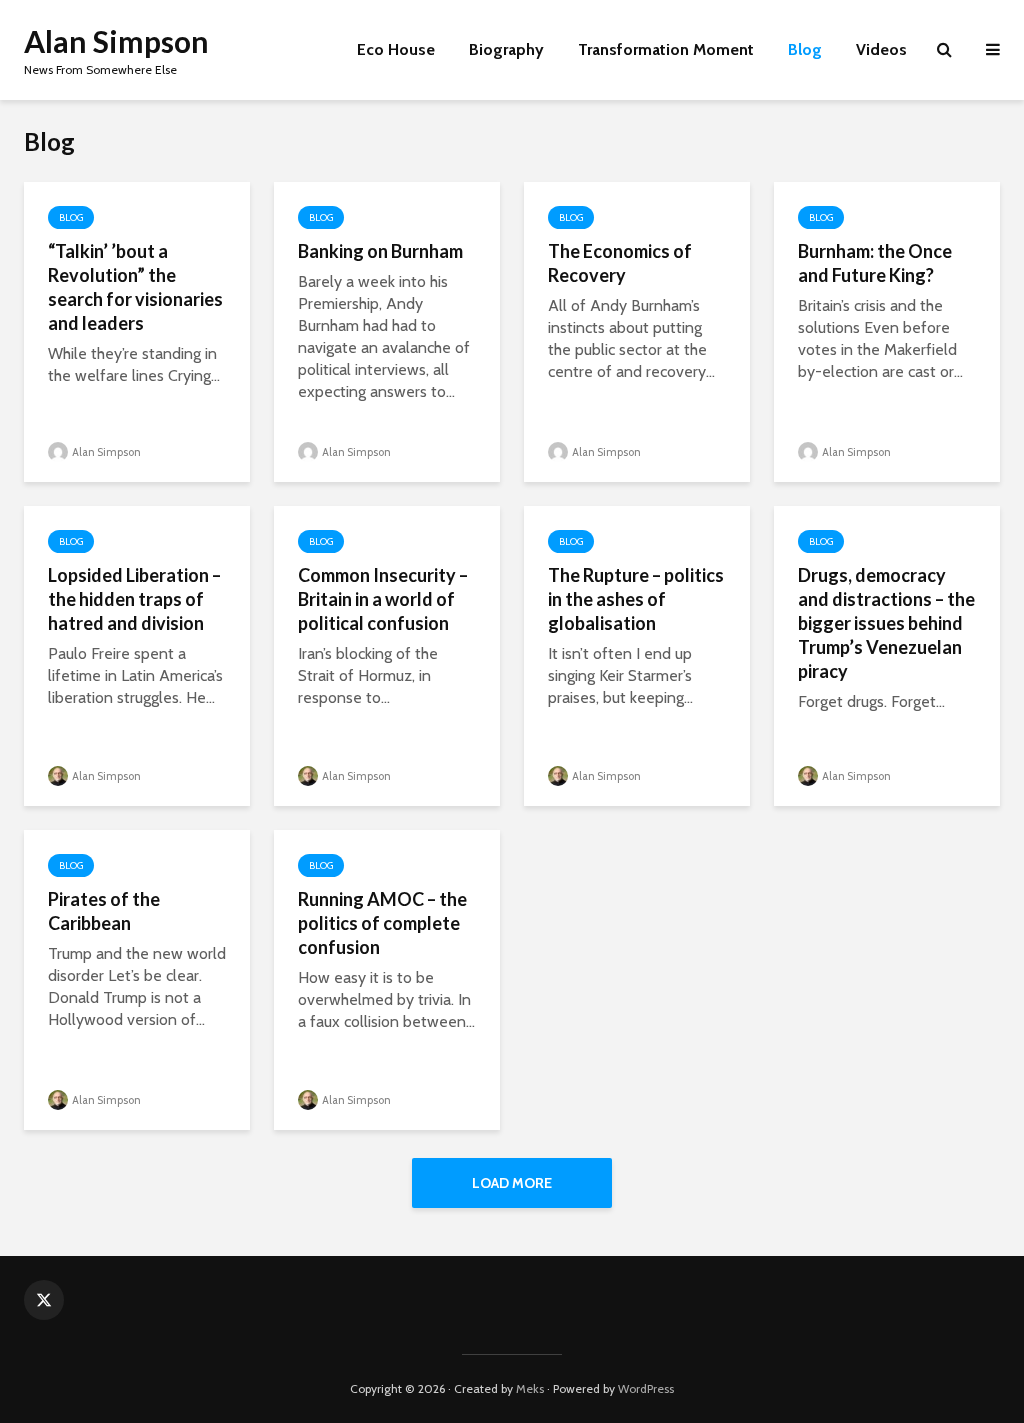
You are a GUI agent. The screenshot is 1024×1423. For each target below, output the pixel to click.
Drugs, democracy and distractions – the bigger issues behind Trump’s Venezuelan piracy (886, 623)
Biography (506, 49)
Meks (530, 1388)
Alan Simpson (116, 41)
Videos (881, 49)
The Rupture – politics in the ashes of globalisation (636, 599)
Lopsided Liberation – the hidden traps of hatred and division (134, 599)
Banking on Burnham (380, 251)
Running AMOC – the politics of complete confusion (382, 923)
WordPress (646, 1388)
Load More (512, 1183)
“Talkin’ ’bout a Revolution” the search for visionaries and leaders (135, 287)
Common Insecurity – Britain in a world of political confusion (383, 599)
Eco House (396, 49)
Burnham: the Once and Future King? (875, 263)
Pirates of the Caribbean (104, 911)
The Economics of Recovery (620, 263)
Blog (805, 49)
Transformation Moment (666, 49)
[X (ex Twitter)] (44, 1300)
